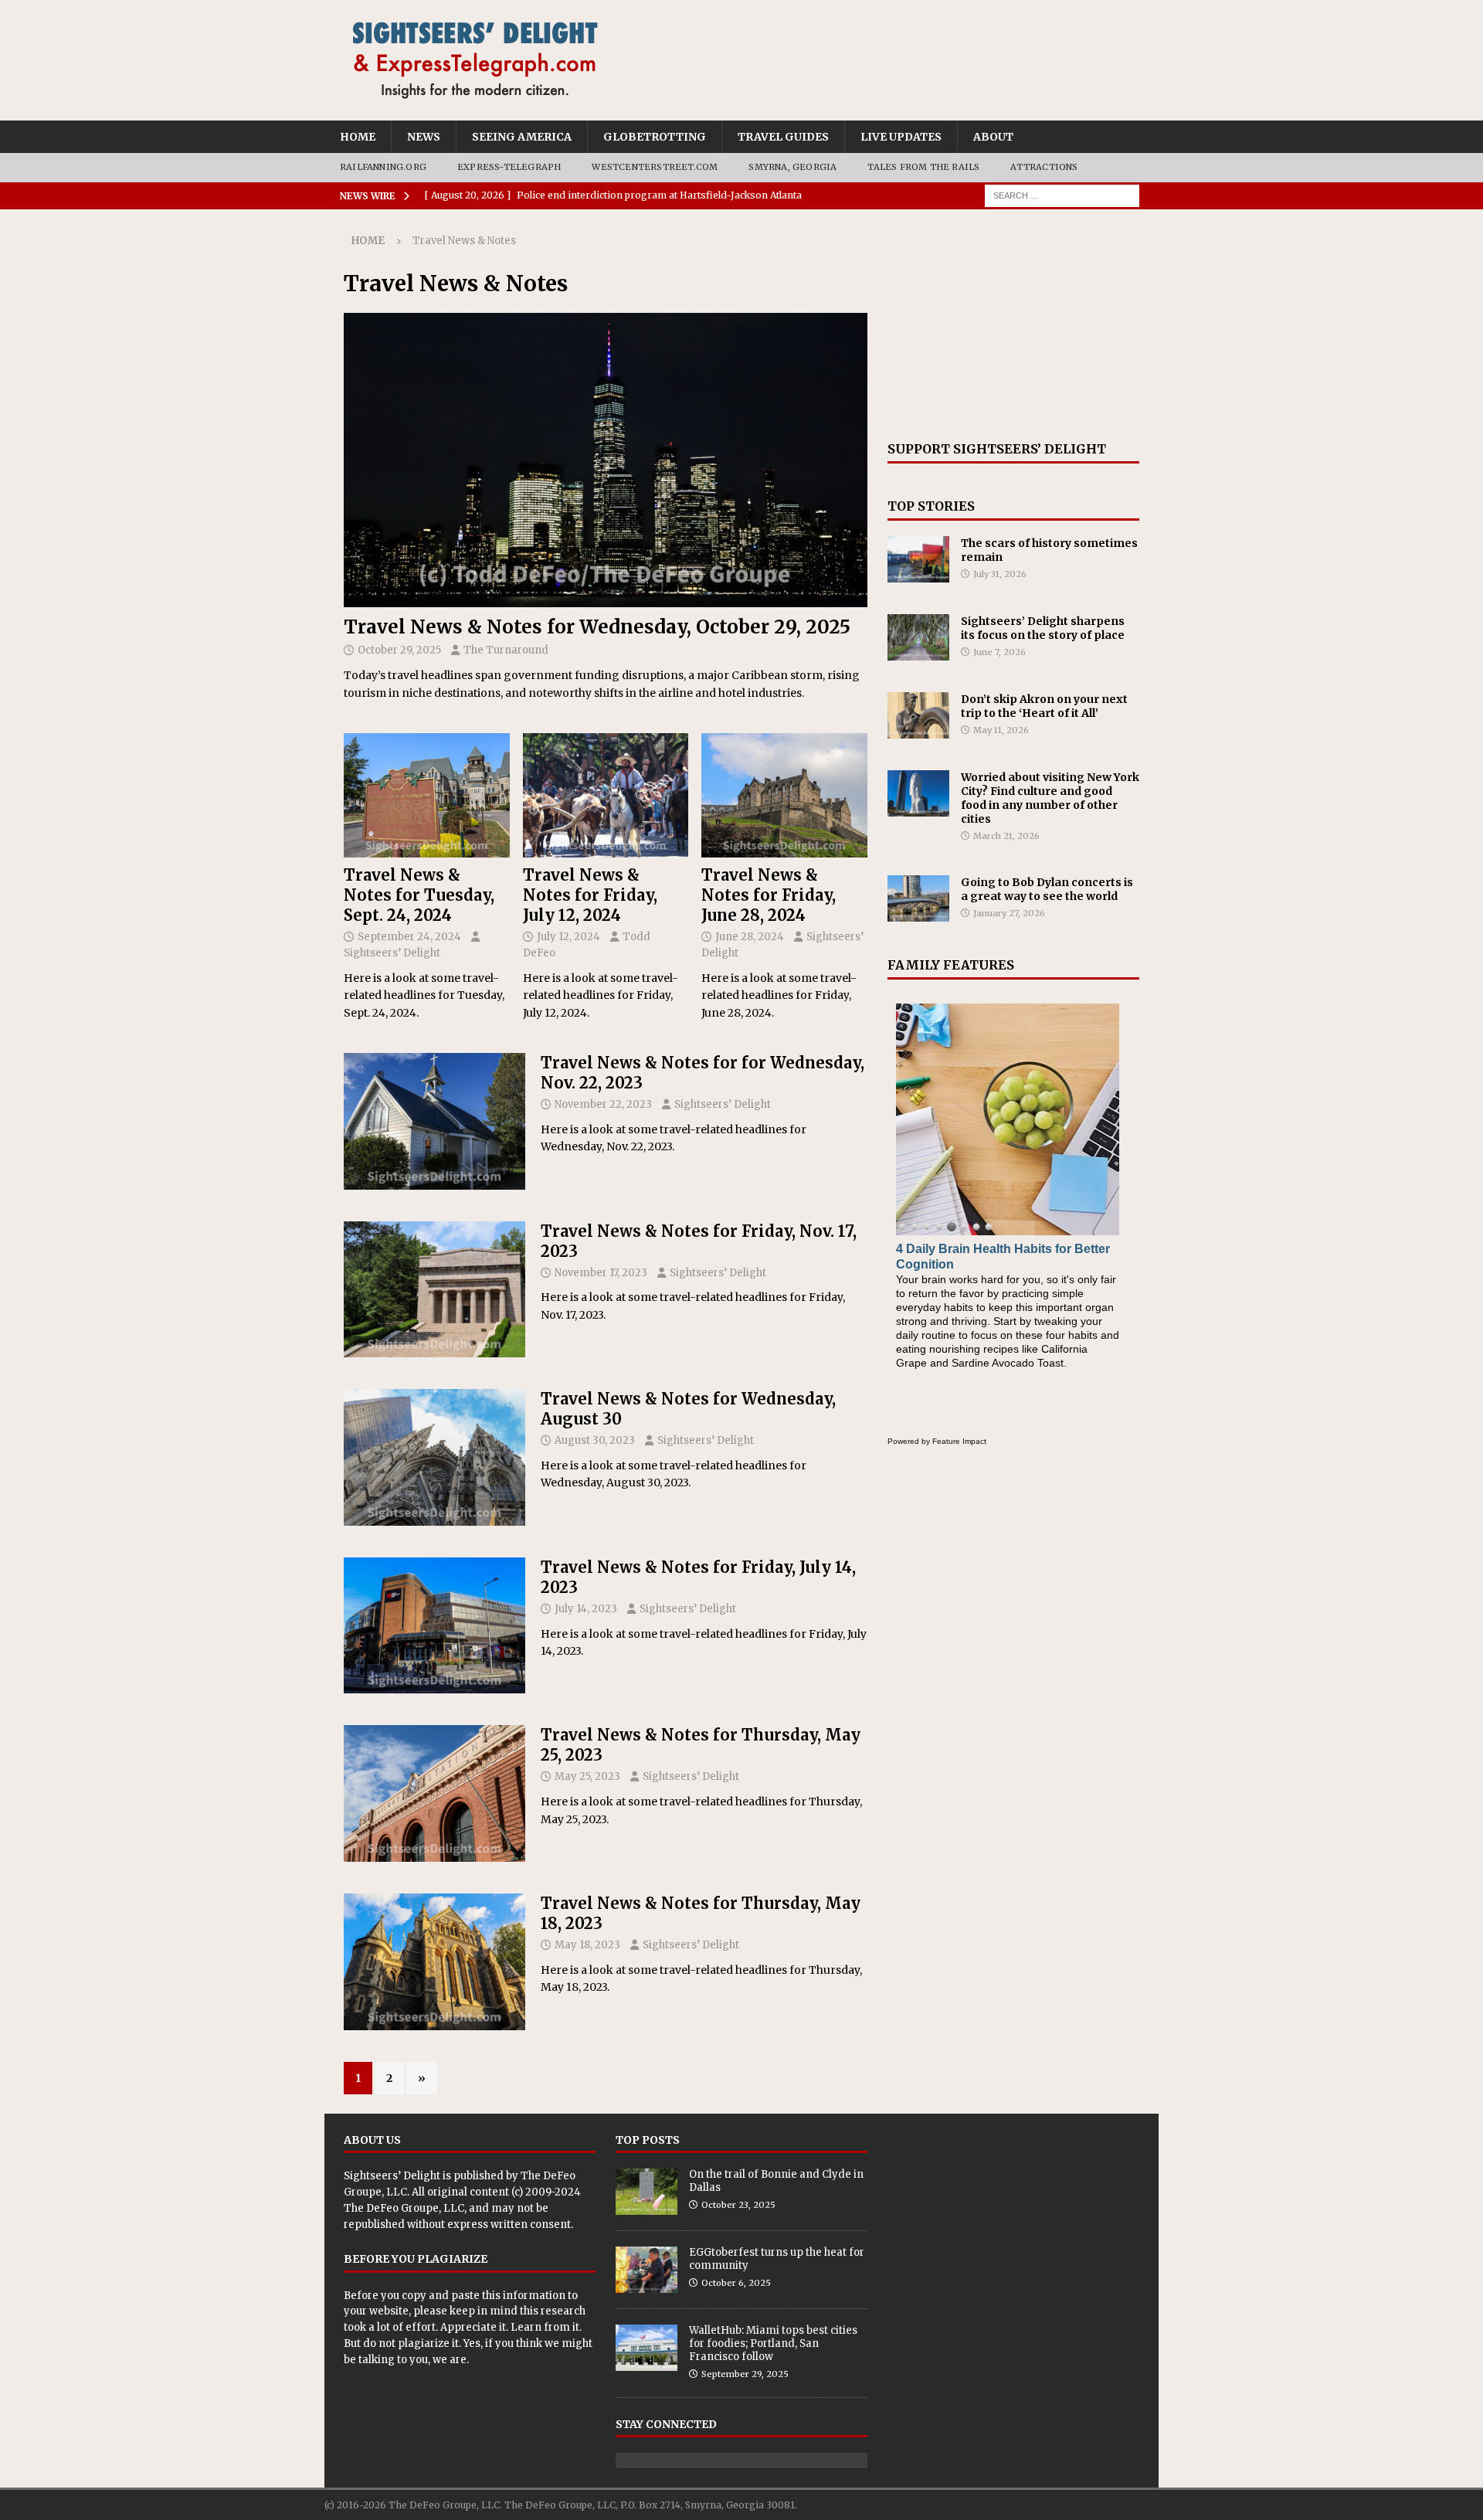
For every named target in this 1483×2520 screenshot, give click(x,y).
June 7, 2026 (999, 652)
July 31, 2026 (1000, 574)
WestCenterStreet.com (655, 167)
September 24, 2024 (409, 937)
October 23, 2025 (738, 2205)
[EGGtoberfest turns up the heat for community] (646, 2270)
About (993, 137)
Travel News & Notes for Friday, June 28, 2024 (769, 895)
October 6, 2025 (736, 2283)
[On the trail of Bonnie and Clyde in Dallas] (646, 2192)
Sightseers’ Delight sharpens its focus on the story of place (1043, 628)
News (424, 137)
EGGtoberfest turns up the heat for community (777, 2259)
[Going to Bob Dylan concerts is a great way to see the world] (918, 898)
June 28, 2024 (750, 937)
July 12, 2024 (568, 937)
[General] (434, 1121)
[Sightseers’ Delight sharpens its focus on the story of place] (918, 637)
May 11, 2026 (1001, 730)
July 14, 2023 (586, 1609)
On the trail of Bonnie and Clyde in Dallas (776, 2181)
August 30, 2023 (595, 1440)
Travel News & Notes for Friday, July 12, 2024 (590, 895)
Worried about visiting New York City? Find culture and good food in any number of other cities (1050, 798)
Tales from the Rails (923, 167)
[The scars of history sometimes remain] (918, 559)
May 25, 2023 (587, 1776)
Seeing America (522, 137)
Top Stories (931, 506)
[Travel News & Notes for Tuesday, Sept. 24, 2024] (427, 795)
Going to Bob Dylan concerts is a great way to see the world (1047, 889)
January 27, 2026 (1009, 913)
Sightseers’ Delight (392, 953)
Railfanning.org (383, 167)
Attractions (1044, 167)
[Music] (434, 1457)
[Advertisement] (1013, 325)
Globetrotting (655, 137)
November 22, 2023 (603, 1104)
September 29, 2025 (745, 2374)
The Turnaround (506, 650)
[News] (434, 1290)
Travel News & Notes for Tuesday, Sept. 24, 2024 (419, 895)
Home (358, 137)
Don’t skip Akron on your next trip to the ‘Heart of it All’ (1044, 706)
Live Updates (901, 137)
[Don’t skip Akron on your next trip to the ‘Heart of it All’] (918, 715)
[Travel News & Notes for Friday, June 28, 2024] (784, 795)
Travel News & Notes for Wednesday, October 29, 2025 (597, 627)
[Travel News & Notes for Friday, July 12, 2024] (606, 795)
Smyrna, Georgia (792, 167)
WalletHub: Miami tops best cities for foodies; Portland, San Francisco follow (773, 2343)
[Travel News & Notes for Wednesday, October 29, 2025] (606, 460)
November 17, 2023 (601, 1273)
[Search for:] (1062, 195)
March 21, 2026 (1006, 836)
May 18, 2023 (587, 1945)
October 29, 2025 (399, 650)
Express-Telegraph (509, 167)
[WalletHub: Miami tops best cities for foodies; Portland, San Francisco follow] (646, 2348)
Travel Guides (783, 137)
